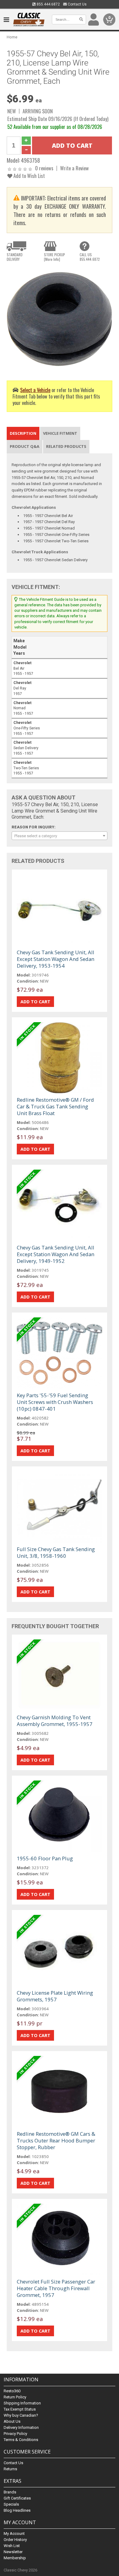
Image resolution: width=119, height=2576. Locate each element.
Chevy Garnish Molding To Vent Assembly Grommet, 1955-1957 (55, 1721)
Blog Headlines (17, 2510)
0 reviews (44, 168)
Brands (10, 2492)
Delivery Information (21, 2427)
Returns (10, 2469)
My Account (14, 2533)
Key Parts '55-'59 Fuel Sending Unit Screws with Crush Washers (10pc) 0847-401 (55, 1402)
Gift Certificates (17, 2498)
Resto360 (12, 2391)
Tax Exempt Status (20, 2409)
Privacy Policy (15, 2434)
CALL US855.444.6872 (90, 257)
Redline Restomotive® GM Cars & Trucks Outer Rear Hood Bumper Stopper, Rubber (56, 2140)
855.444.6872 (48, 4)
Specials (11, 2504)
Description (23, 433)
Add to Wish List (29, 176)
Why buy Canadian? (21, 2415)
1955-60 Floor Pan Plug (45, 1858)
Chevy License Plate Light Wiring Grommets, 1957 (55, 1996)
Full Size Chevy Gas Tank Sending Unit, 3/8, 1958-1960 (56, 1552)
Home (12, 37)
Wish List (12, 2546)
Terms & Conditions (21, 2440)
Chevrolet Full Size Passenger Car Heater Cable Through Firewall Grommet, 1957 (56, 2288)
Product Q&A (25, 446)
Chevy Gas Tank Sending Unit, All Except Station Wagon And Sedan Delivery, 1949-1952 (56, 1254)
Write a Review (74, 168)
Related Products (66, 446)
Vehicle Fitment (60, 433)
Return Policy (15, 2397)
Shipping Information (22, 2403)
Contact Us (77, 4)
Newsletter (13, 2552)
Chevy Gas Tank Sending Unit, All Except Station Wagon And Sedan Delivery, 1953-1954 (56, 959)
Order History (15, 2540)
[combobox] (60, 836)
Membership (15, 2558)
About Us (12, 2421)
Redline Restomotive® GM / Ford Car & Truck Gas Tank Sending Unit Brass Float (55, 1106)
